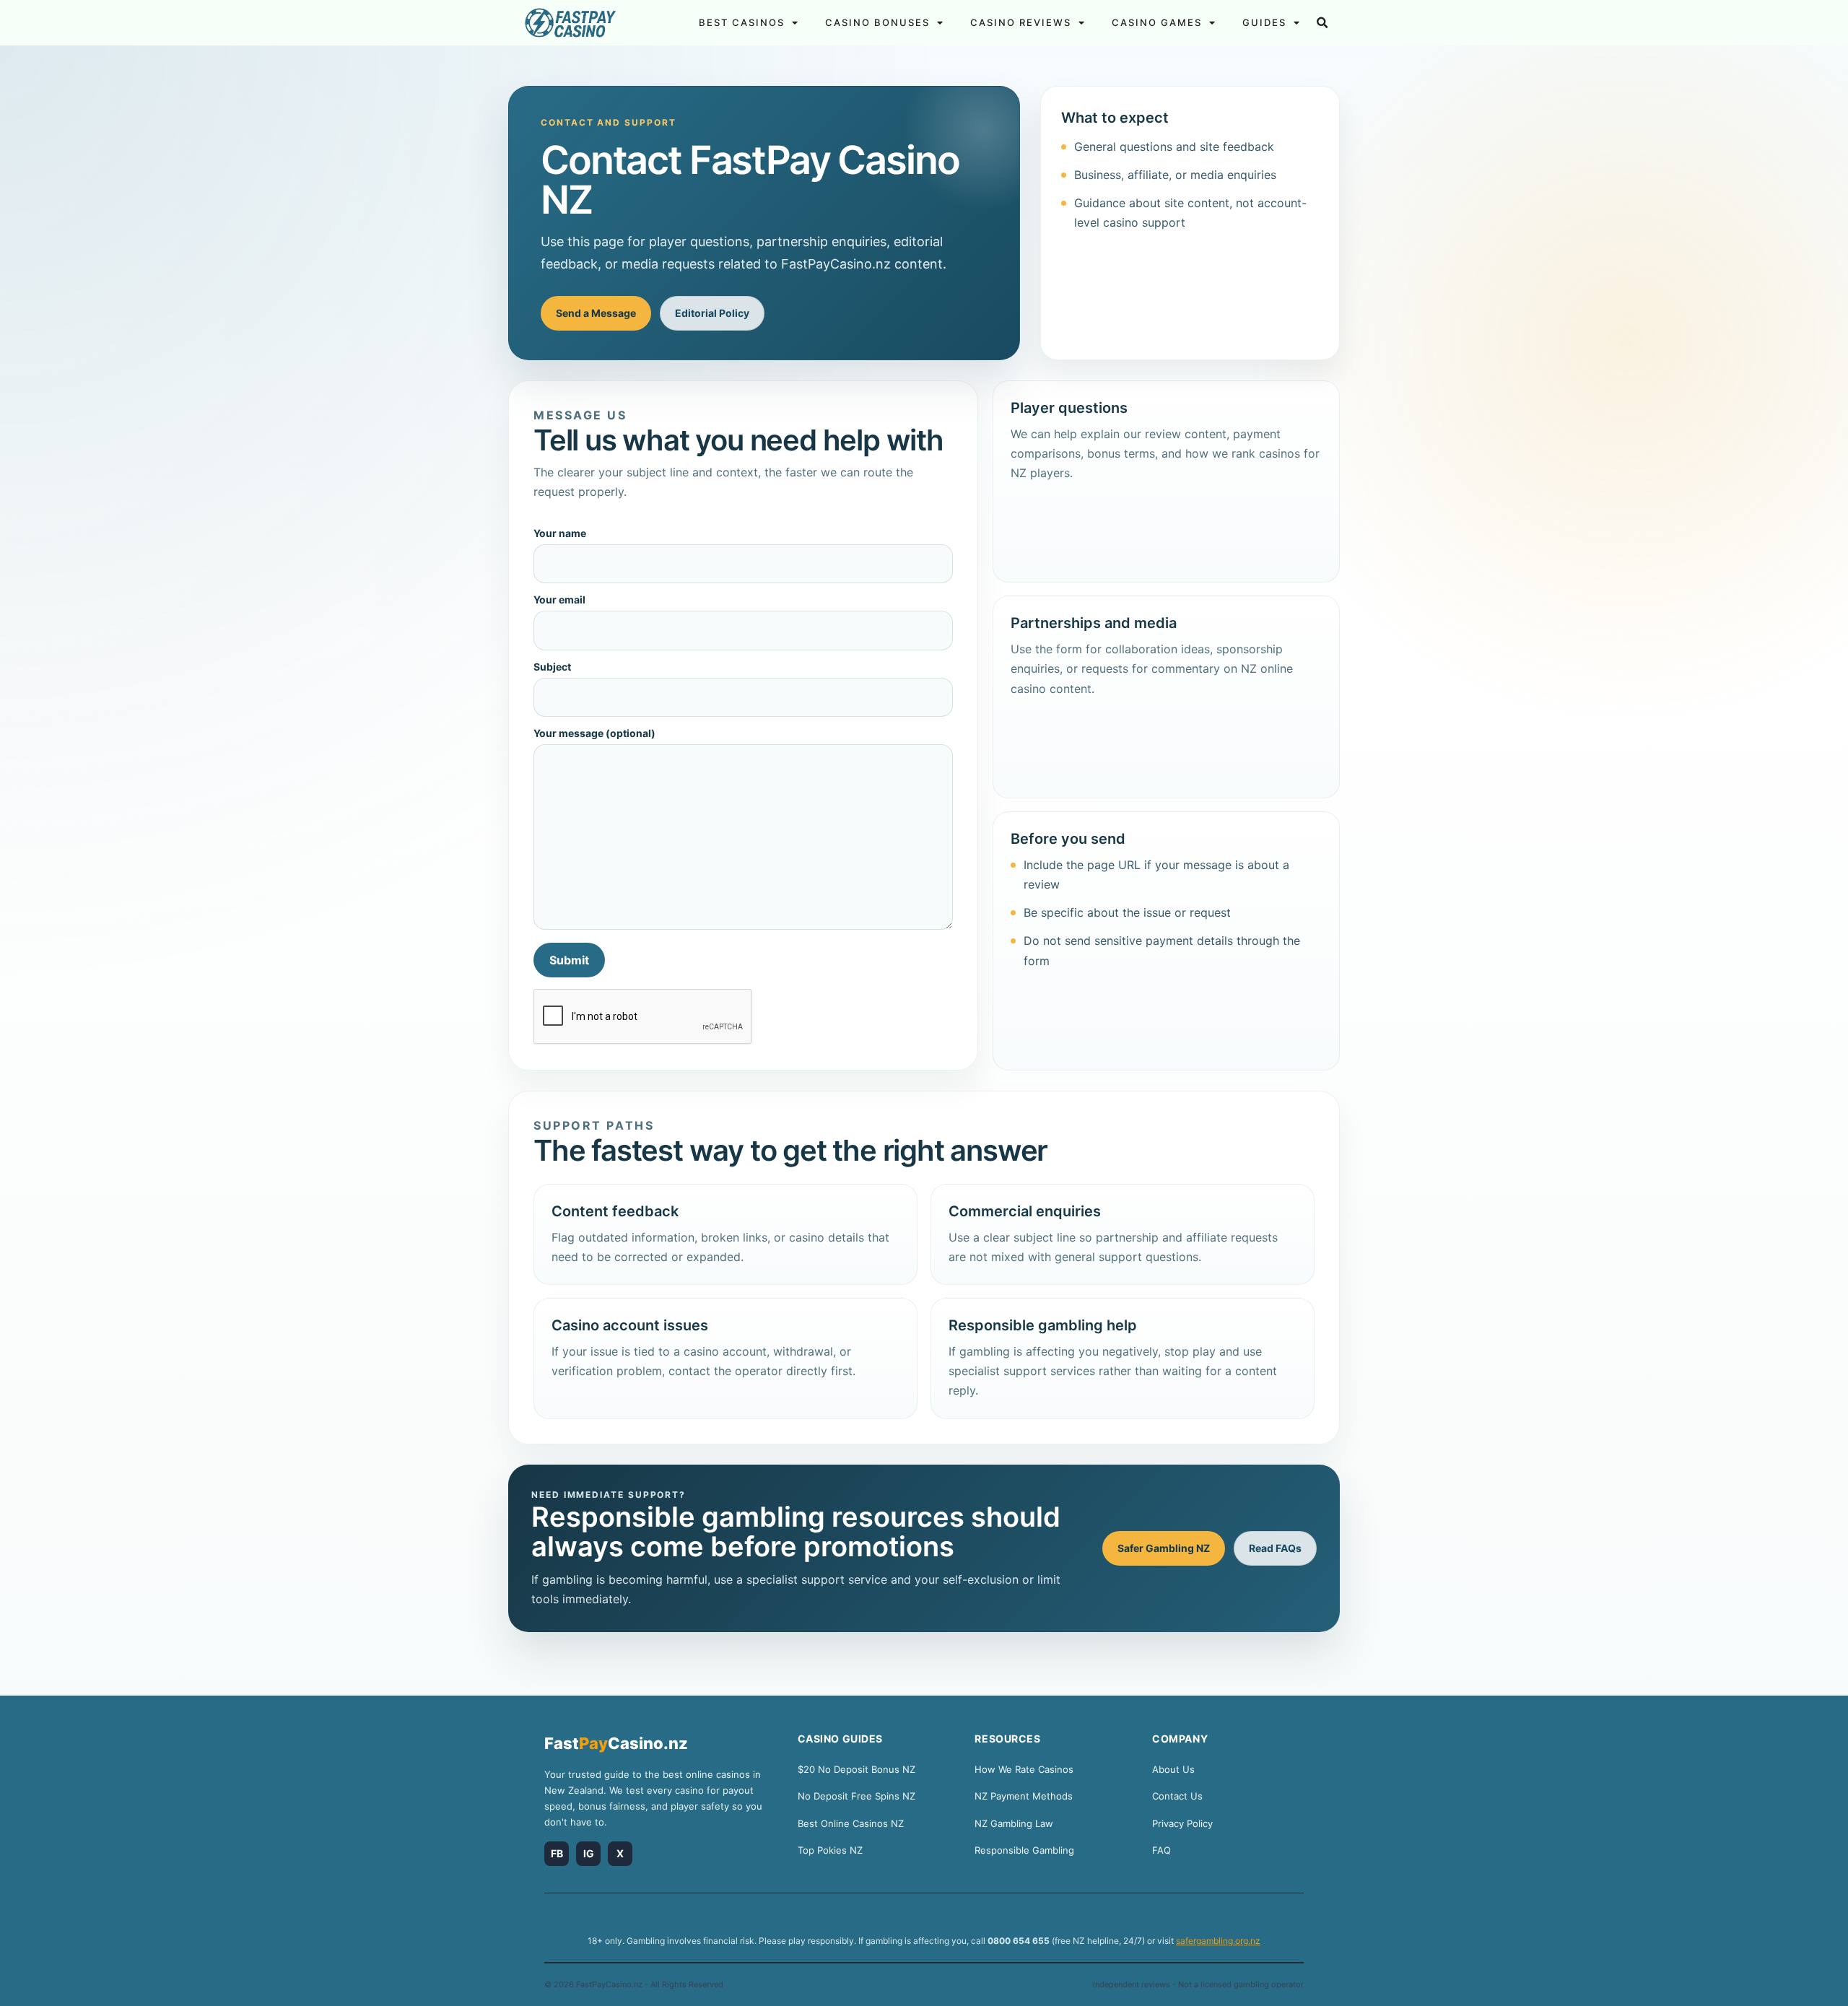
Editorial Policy (712, 313)
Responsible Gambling (1024, 1850)
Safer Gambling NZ (1164, 1548)
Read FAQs (1275, 1548)
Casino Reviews (1021, 22)
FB (557, 1853)
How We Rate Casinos (1024, 1769)
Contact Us (1177, 1796)
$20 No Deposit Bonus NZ (857, 1769)
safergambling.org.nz (1218, 1941)
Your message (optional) (594, 734)
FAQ (1161, 1850)
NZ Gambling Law (1014, 1823)
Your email (559, 600)
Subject (552, 667)
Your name (560, 534)
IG (589, 1853)
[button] (1322, 23)
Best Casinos (742, 22)
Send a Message (596, 313)
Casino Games (1157, 22)
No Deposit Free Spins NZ (857, 1796)
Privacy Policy (1182, 1823)
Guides (1264, 22)
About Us (1173, 1769)
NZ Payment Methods (1024, 1796)
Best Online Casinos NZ (851, 1823)
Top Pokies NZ (830, 1850)
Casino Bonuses (877, 22)
